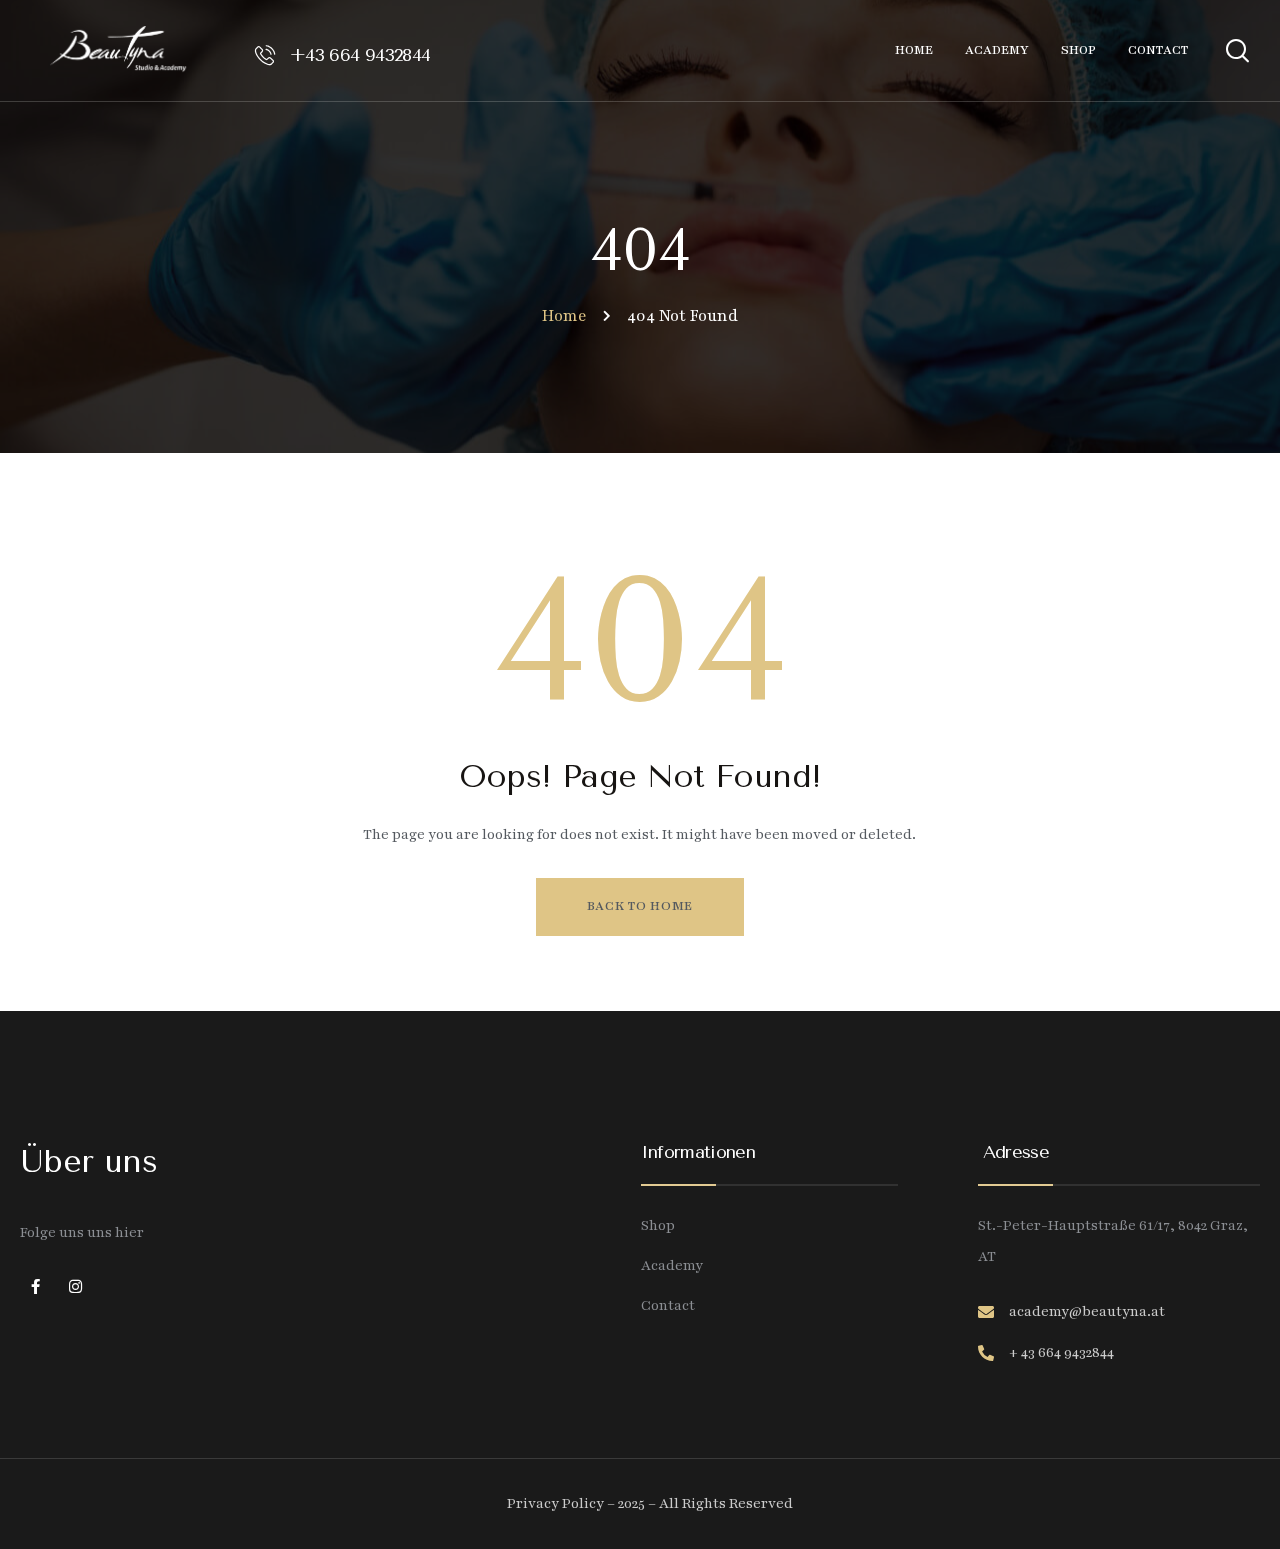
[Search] (1237, 47)
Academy (672, 1265)
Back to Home (640, 906)
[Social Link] (35, 1288)
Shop (658, 1225)
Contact (668, 1305)
